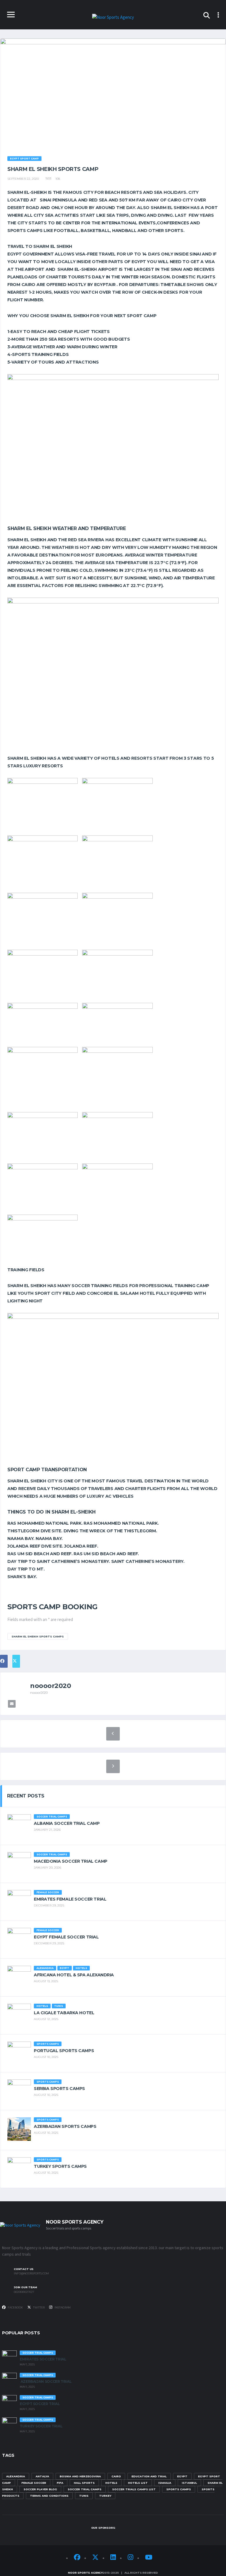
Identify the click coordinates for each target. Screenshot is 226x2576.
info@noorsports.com (31, 2274)
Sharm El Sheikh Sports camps (38, 1636)
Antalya (42, 2476)
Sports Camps (179, 2489)
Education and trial (149, 2476)
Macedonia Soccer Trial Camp (71, 1861)
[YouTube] (149, 2558)
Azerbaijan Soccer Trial (46, 2381)
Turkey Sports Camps (60, 2166)
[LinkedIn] (113, 2558)
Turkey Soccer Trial (41, 2426)
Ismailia (165, 2483)
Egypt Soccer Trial (40, 2404)
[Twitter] (95, 2558)
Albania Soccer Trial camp (67, 1823)
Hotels (111, 2483)
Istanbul (189, 2483)
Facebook (15, 2307)
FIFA (60, 2483)
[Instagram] (131, 2558)
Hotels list (138, 2483)
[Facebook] (77, 2558)
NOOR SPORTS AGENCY (85, 2573)
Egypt (182, 2476)
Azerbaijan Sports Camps (65, 2126)
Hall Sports (84, 2483)
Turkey (105, 2496)
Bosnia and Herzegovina (80, 2476)
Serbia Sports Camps (59, 2089)
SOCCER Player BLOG (40, 2489)
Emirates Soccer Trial (43, 2359)
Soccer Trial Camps (85, 2489)
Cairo (116, 2476)
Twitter (39, 2307)
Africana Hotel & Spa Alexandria (74, 1975)
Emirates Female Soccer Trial (70, 1899)
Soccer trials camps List (134, 2489)
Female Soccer (34, 2483)
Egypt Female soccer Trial (66, 1937)
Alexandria (16, 2476)
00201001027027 (24, 2292)
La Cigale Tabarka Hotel (64, 2013)
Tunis (84, 2496)
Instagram (62, 2307)
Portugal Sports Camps (64, 2051)
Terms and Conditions (49, 2496)
